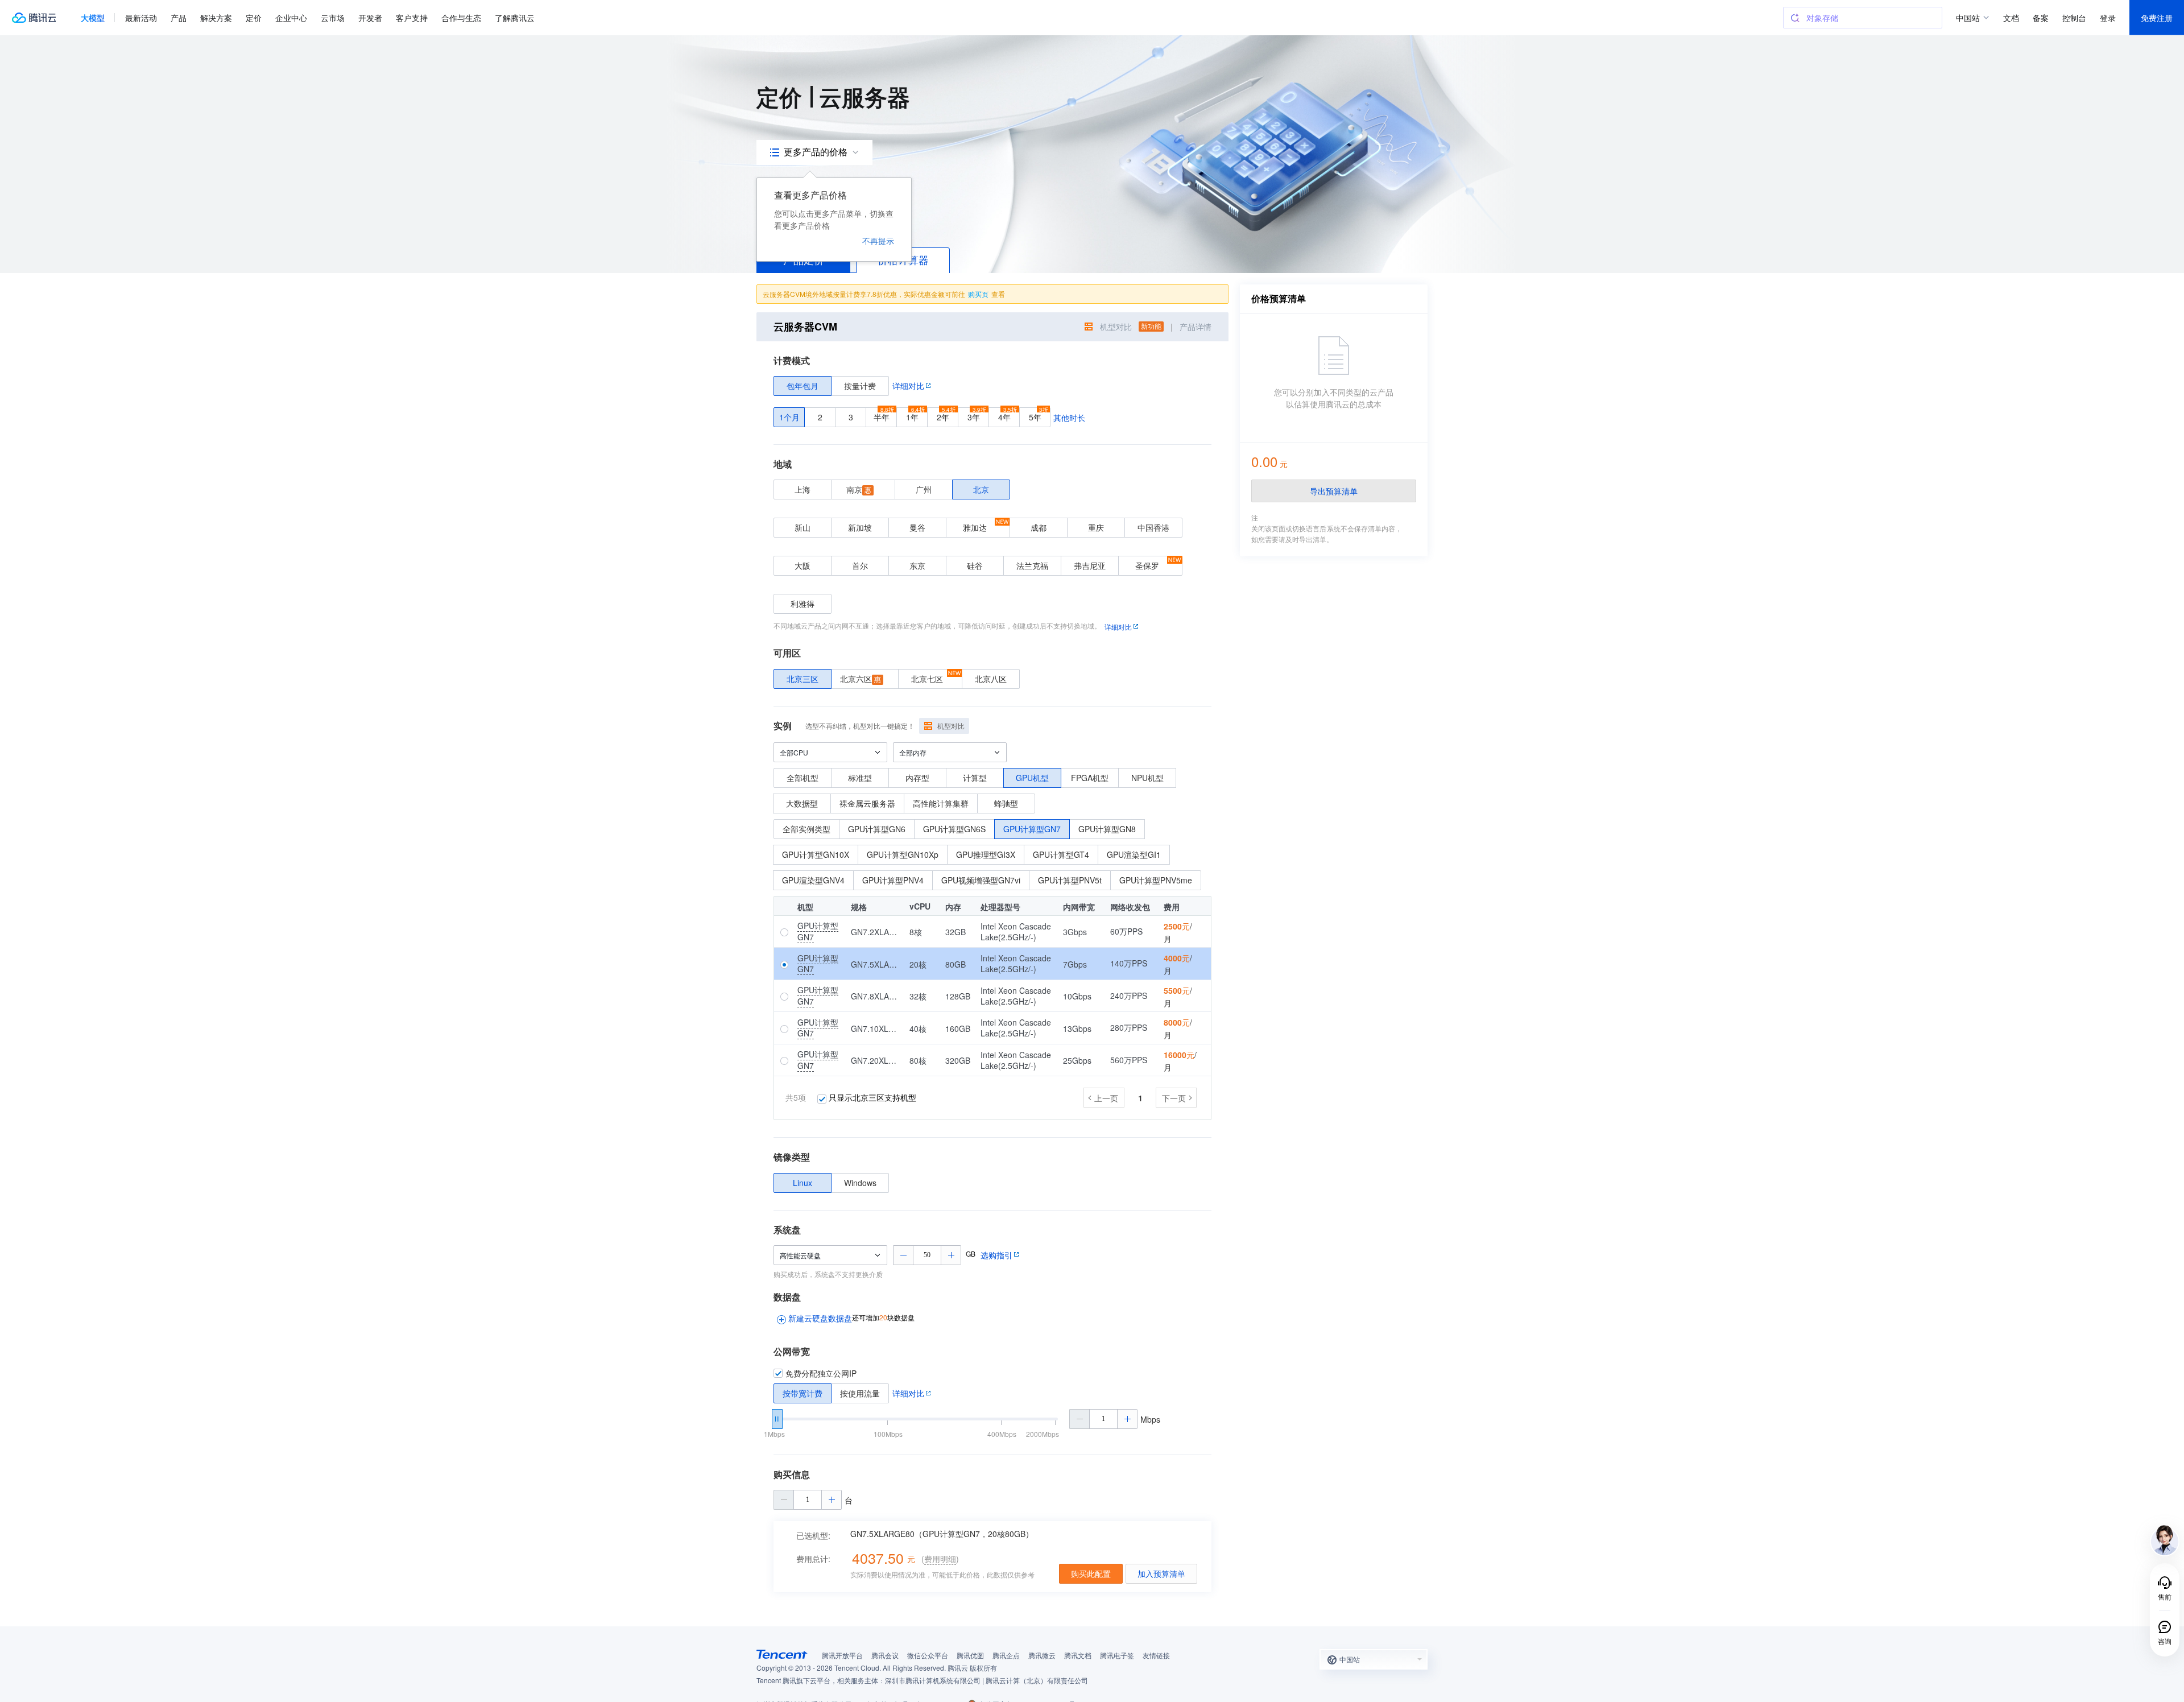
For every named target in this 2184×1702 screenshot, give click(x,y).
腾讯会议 (885, 1655)
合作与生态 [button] (461, 18)
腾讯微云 (1042, 1655)
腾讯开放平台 (842, 1655)
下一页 (1174, 1098)
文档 (2011, 18)
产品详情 (1196, 327)
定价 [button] (254, 18)
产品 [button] (179, 18)
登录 (2108, 18)
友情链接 (1156, 1655)
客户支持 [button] (412, 18)
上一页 (1106, 1098)
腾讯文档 (1078, 1655)
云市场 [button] (333, 18)
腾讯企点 (1006, 1655)
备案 (2041, 18)
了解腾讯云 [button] (515, 18)
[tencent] (782, 1654)
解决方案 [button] (216, 18)
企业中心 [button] (291, 18)
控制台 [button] (2074, 18)
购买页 (978, 294)
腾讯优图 (970, 1655)
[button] (93, 18)
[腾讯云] (34, 18)
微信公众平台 (928, 1655)
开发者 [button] (370, 18)
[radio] (803, 386)
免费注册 (2157, 18)
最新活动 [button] (141, 18)
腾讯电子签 (1117, 1655)
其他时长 (1069, 418)
